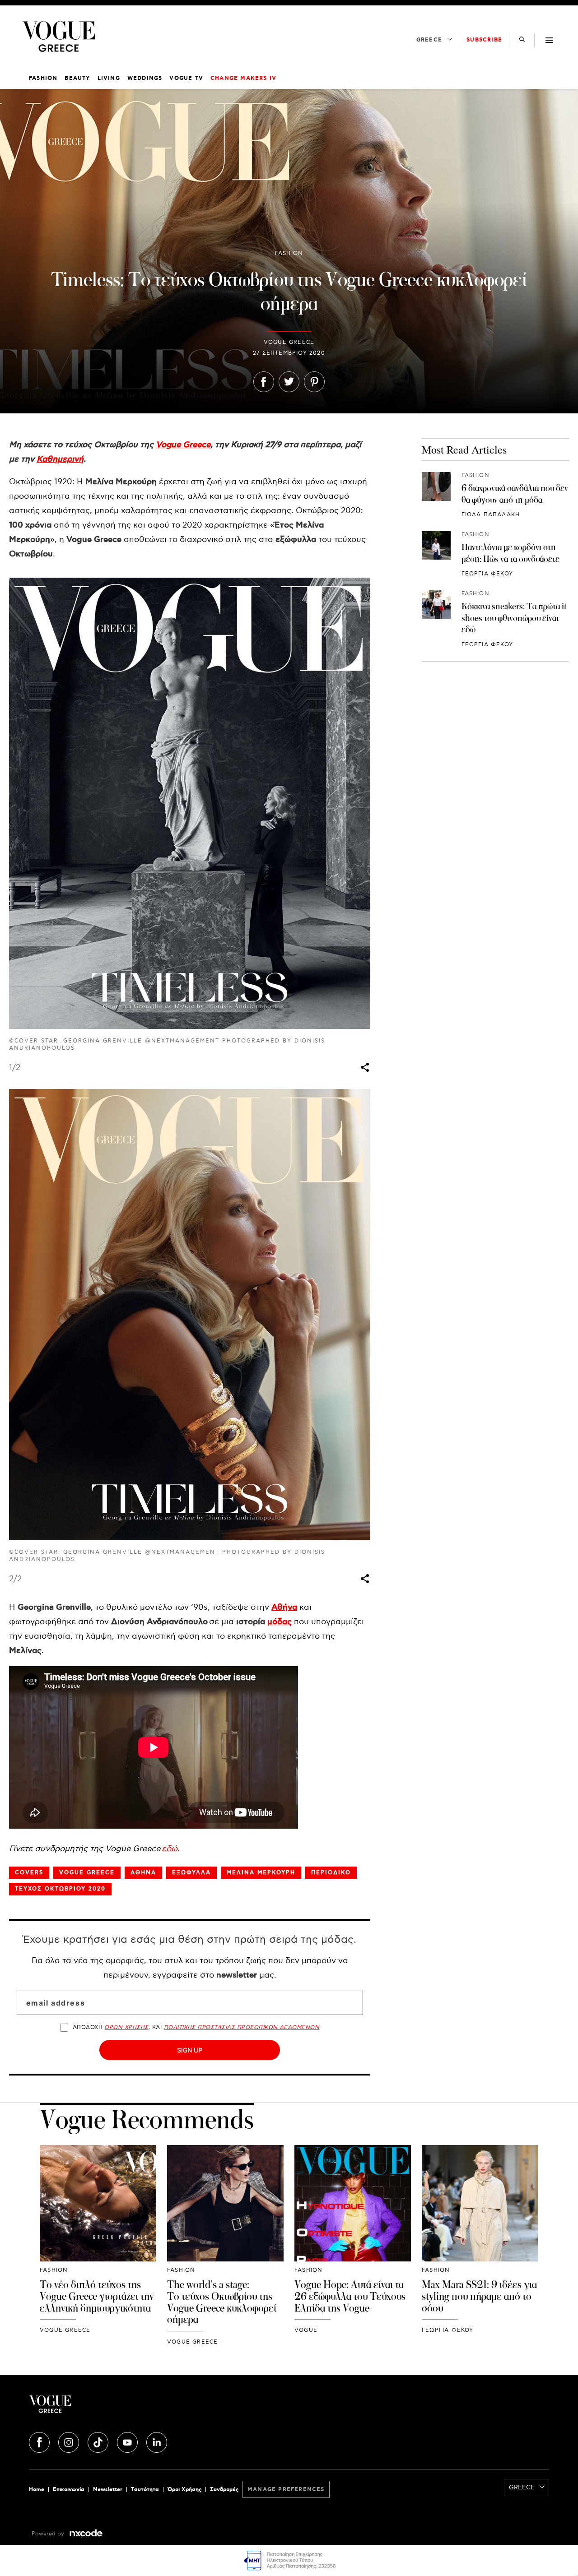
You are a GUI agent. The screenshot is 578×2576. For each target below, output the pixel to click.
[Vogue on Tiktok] (99, 2441)
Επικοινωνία (69, 2490)
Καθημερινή (60, 459)
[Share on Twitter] (289, 384)
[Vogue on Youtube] (128, 2441)
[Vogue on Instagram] (70, 2441)
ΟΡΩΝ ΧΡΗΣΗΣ (126, 2027)
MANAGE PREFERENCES (286, 2490)
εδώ (170, 1849)
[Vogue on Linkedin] (157, 2441)
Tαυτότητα (145, 2490)
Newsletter (108, 2490)
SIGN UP (190, 2050)
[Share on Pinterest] (314, 384)
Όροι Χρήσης (184, 2490)
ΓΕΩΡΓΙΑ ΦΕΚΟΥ (487, 574)
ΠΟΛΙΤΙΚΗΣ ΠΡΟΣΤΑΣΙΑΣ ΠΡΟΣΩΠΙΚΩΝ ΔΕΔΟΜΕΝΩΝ (242, 2027)
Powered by (49, 2534)
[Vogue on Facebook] (40, 2441)
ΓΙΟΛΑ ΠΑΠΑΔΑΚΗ (491, 515)
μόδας (280, 1622)
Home (37, 2490)
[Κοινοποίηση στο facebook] (264, 384)
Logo (116, 2408)
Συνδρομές (224, 2490)
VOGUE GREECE (289, 342)
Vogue (306, 2330)
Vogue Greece (183, 445)
